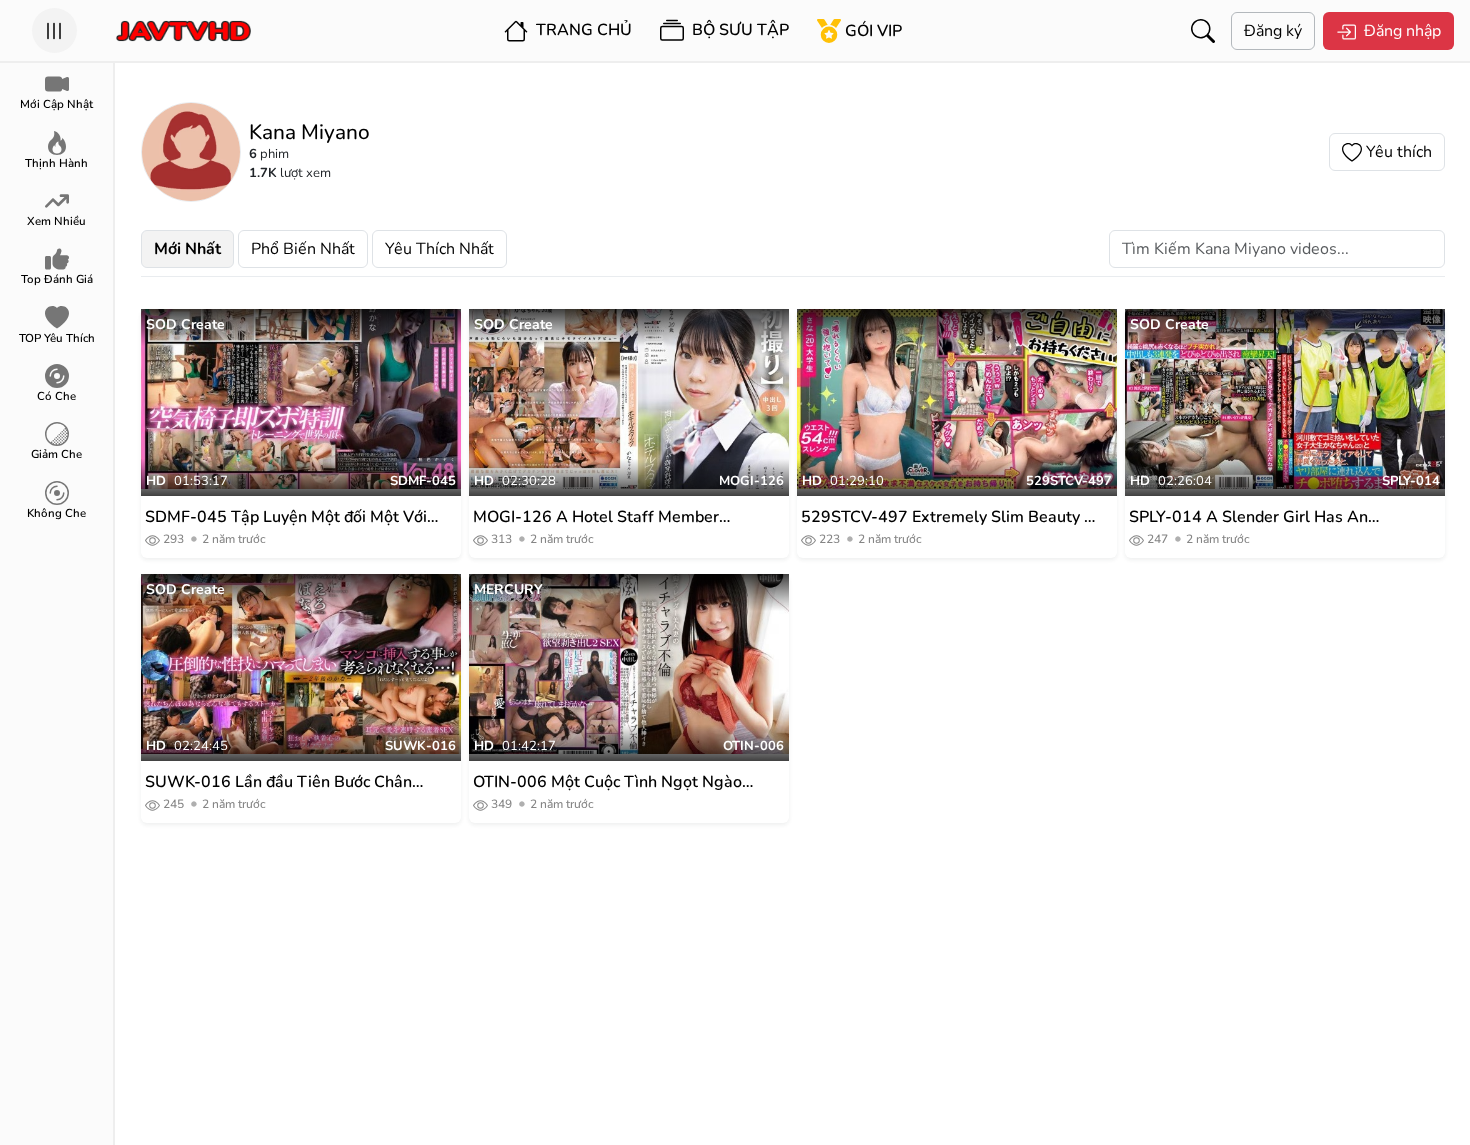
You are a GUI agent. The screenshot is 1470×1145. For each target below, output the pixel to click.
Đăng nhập (1402, 31)
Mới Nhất (187, 249)
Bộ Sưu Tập (738, 30)
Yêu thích (1399, 152)
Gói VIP (873, 31)
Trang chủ (582, 30)
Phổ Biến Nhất (303, 249)
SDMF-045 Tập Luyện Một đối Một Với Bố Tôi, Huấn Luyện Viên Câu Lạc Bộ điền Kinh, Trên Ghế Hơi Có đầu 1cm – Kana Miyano (286, 517)
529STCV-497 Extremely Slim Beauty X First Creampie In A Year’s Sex (948, 517)
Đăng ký (1273, 31)
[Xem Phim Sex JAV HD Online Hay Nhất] (183, 31)
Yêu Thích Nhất (439, 249)
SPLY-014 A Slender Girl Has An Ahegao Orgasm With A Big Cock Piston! (1252, 517)
